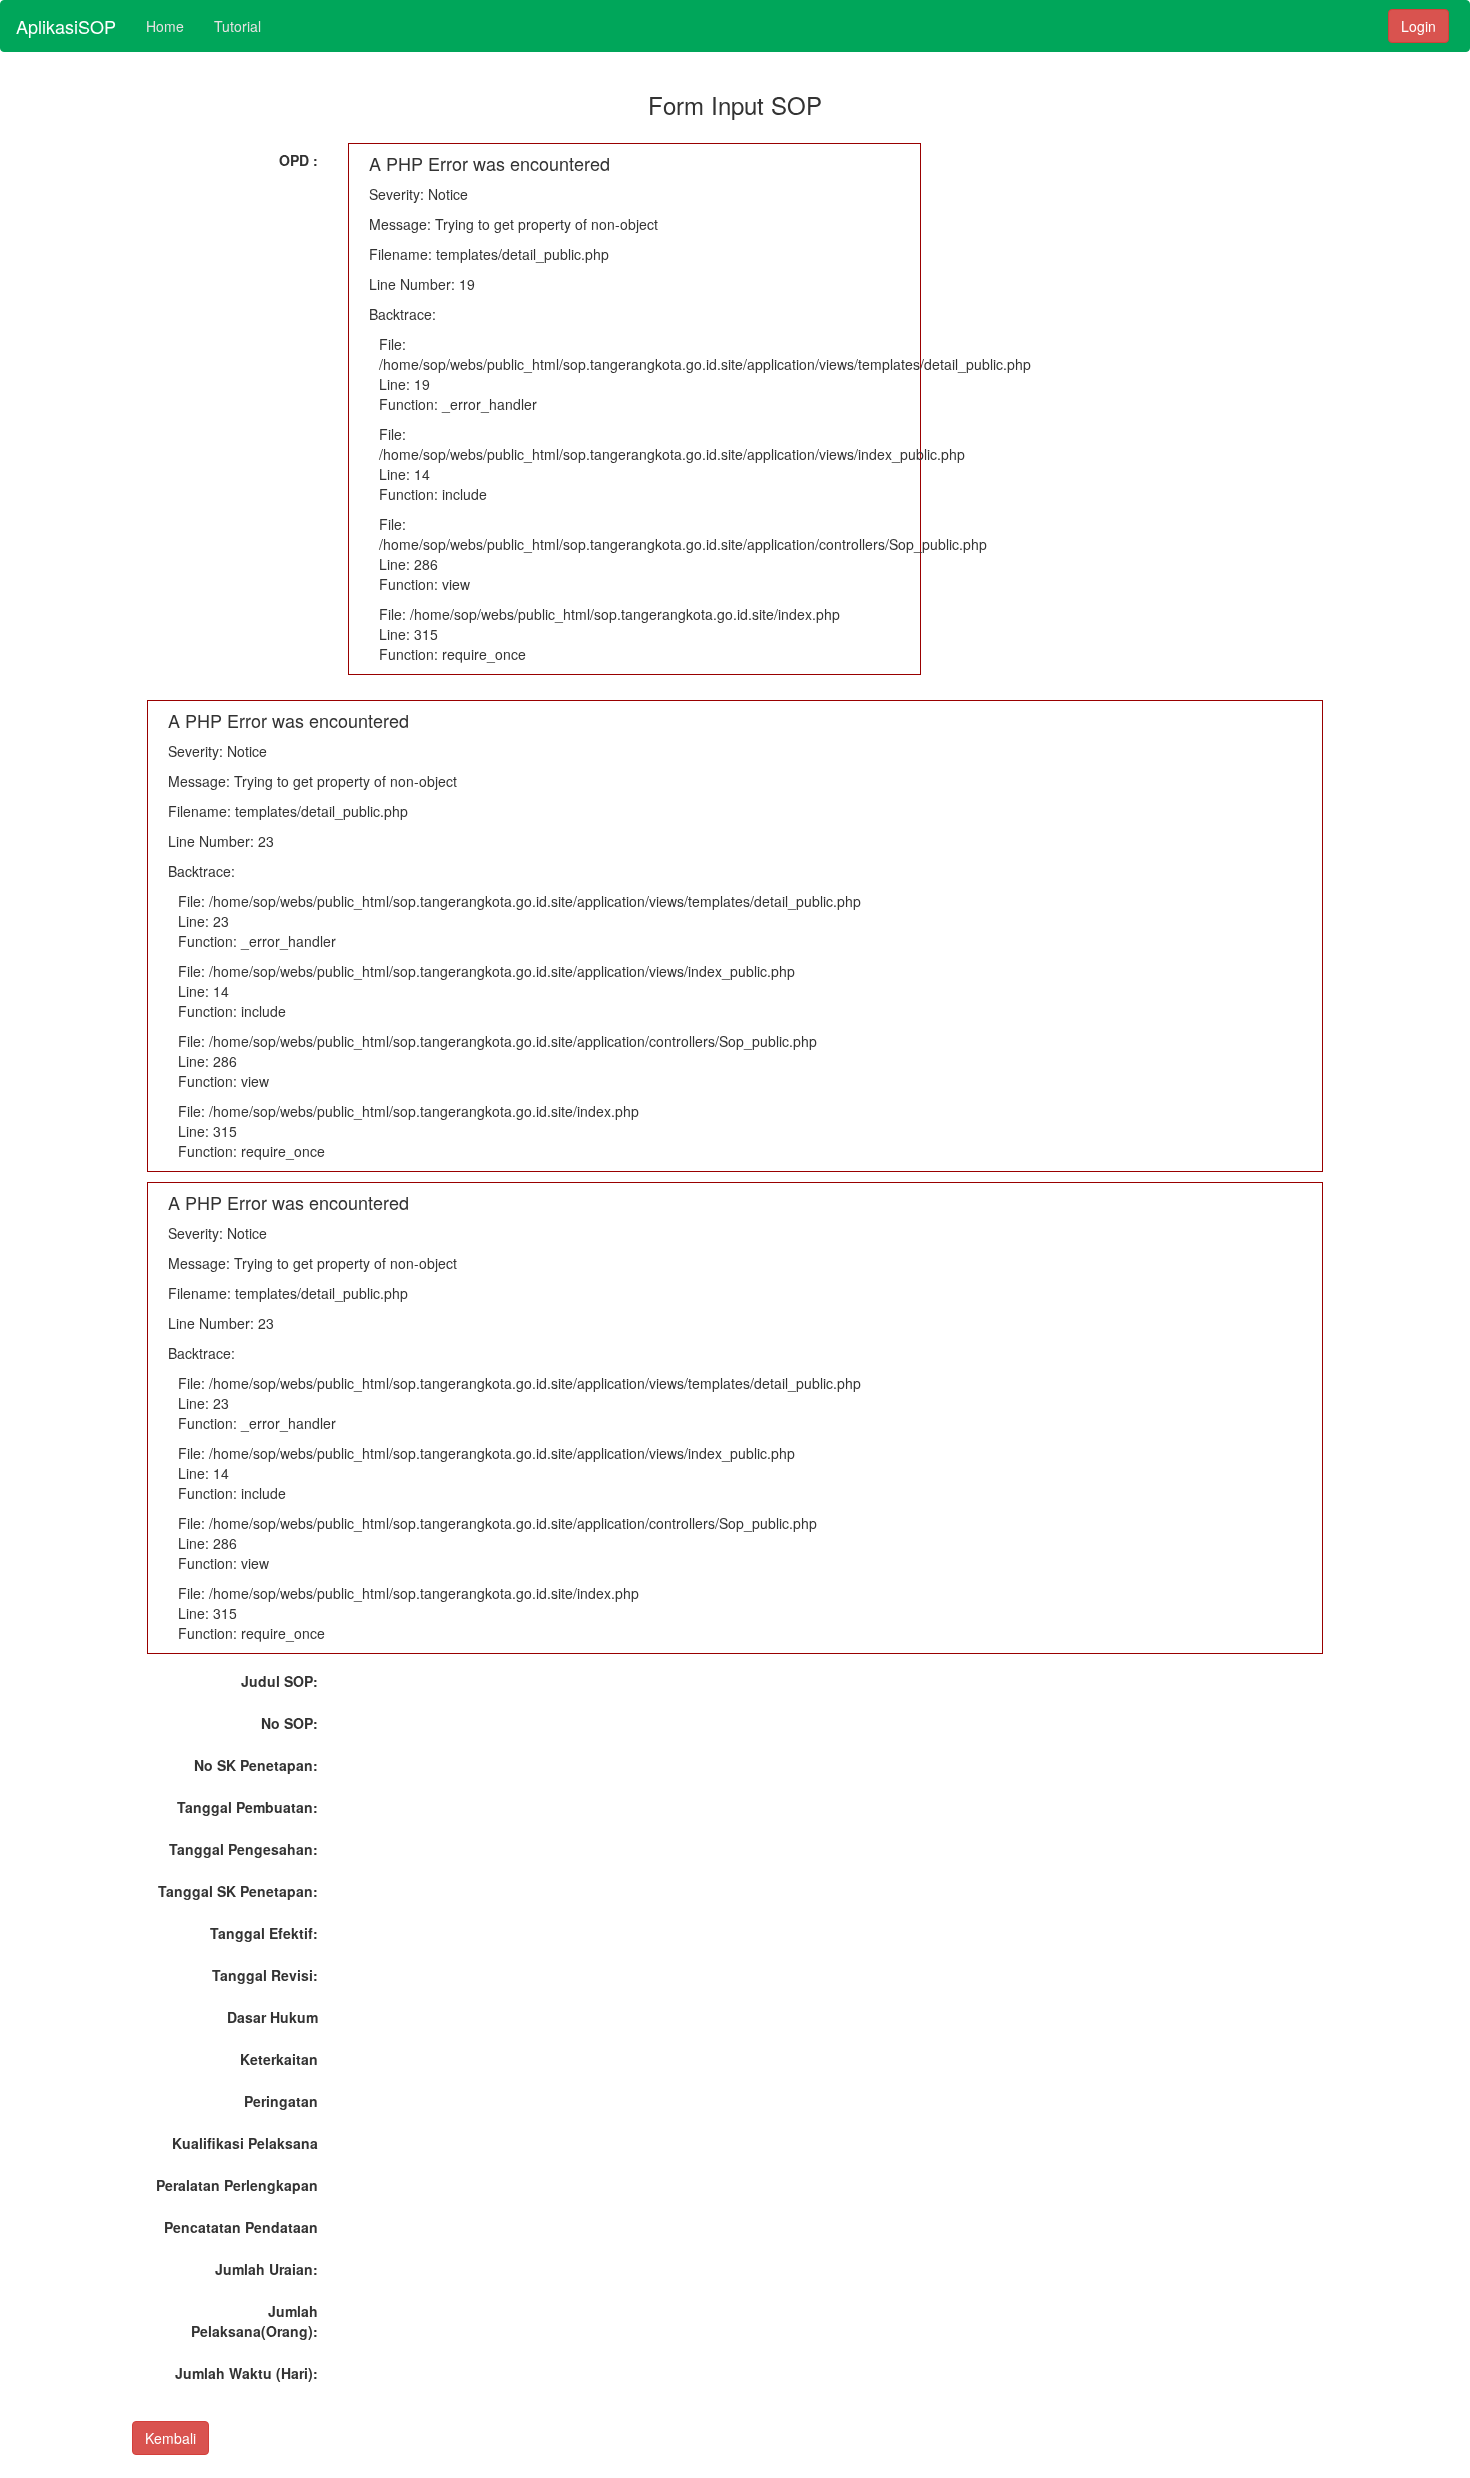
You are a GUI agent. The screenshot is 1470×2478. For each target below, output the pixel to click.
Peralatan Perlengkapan (237, 2185)
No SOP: (289, 1723)
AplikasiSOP (66, 26)
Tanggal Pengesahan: (243, 1849)
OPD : (298, 160)
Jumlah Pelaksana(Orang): (254, 2321)
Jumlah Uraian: (266, 2269)
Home (165, 26)
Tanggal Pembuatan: (247, 1807)
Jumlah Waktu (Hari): (246, 2373)
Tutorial (237, 26)
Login (1418, 26)
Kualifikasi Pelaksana (245, 2143)
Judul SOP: (279, 1681)
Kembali (170, 2438)
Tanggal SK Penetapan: (238, 1891)
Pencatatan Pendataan (241, 2227)
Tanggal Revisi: (265, 1975)
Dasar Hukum (272, 2017)
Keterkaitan (279, 2059)
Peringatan (281, 2101)
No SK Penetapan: (256, 1765)
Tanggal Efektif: (264, 1933)
